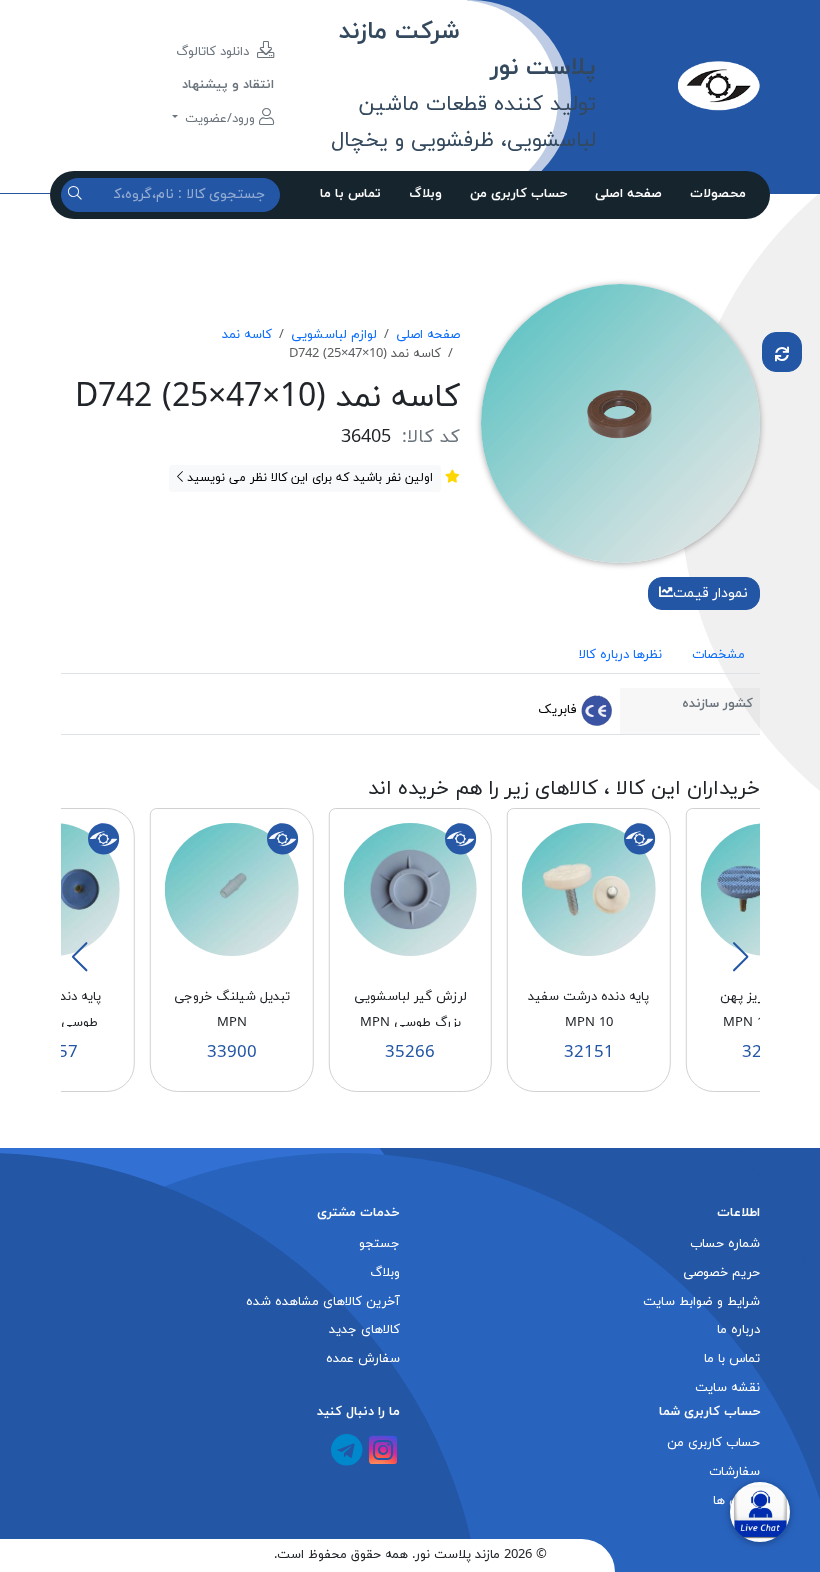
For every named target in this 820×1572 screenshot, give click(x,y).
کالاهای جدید (364, 1330)
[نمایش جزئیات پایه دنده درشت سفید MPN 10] (589, 889)
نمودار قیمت (710, 593)
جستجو (379, 1244)
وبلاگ (425, 194)
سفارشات (734, 1472)
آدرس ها (736, 1501)
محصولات (718, 194)
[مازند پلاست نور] (677, 85)
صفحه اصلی (628, 194)
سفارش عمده (363, 1359)
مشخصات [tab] (718, 655)
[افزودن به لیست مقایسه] (782, 352)
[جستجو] (77, 194)
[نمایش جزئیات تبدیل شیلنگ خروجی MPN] (232, 889)
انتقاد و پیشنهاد (228, 85)
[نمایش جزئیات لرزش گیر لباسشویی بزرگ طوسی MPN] (410, 889)
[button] (740, 957)
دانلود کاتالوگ (214, 52)
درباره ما (738, 1330)
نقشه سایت (727, 1388)
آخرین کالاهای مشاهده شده (323, 1302)
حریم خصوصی (721, 1273)
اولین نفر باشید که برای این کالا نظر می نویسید (308, 478)
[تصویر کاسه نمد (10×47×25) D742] (620, 422)
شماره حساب (725, 1244)
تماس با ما (350, 194)
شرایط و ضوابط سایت (701, 1302)
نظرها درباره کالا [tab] (620, 655)
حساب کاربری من (518, 194)
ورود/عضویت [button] (220, 119)
